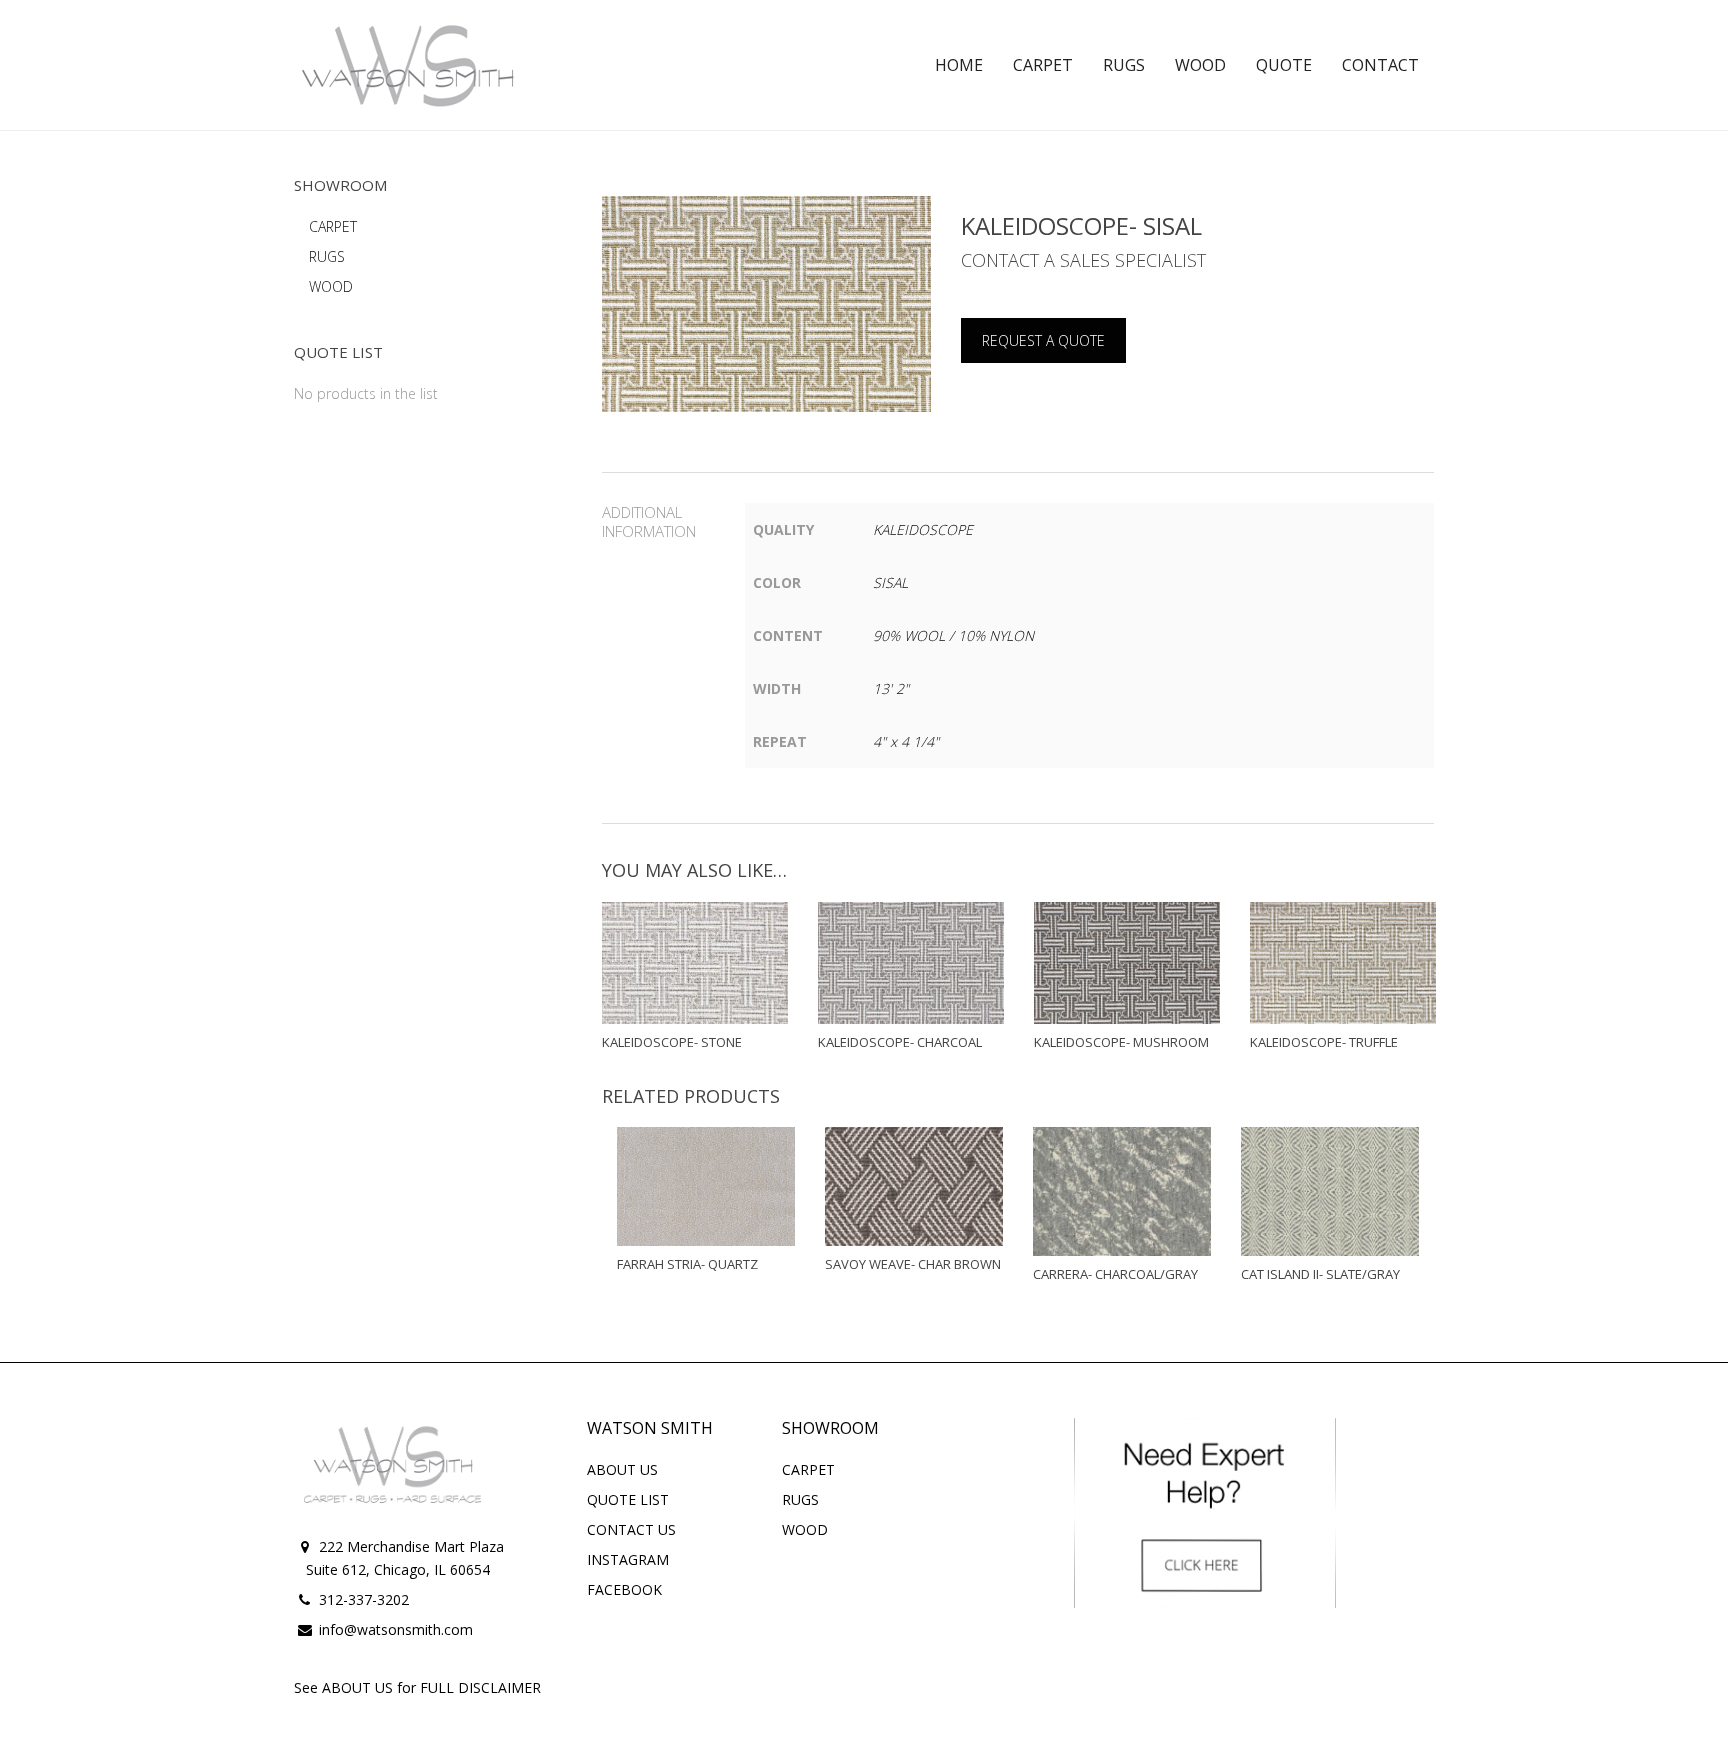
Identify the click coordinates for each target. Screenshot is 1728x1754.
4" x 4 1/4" (906, 741)
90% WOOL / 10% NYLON (953, 635)
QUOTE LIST (628, 1499)
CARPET (333, 226)
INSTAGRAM (628, 1559)
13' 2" (891, 688)
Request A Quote (1043, 340)
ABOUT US (622, 1469)
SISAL (890, 582)
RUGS (327, 256)
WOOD (331, 286)
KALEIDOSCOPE (923, 529)
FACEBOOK (624, 1589)
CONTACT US (631, 1529)
